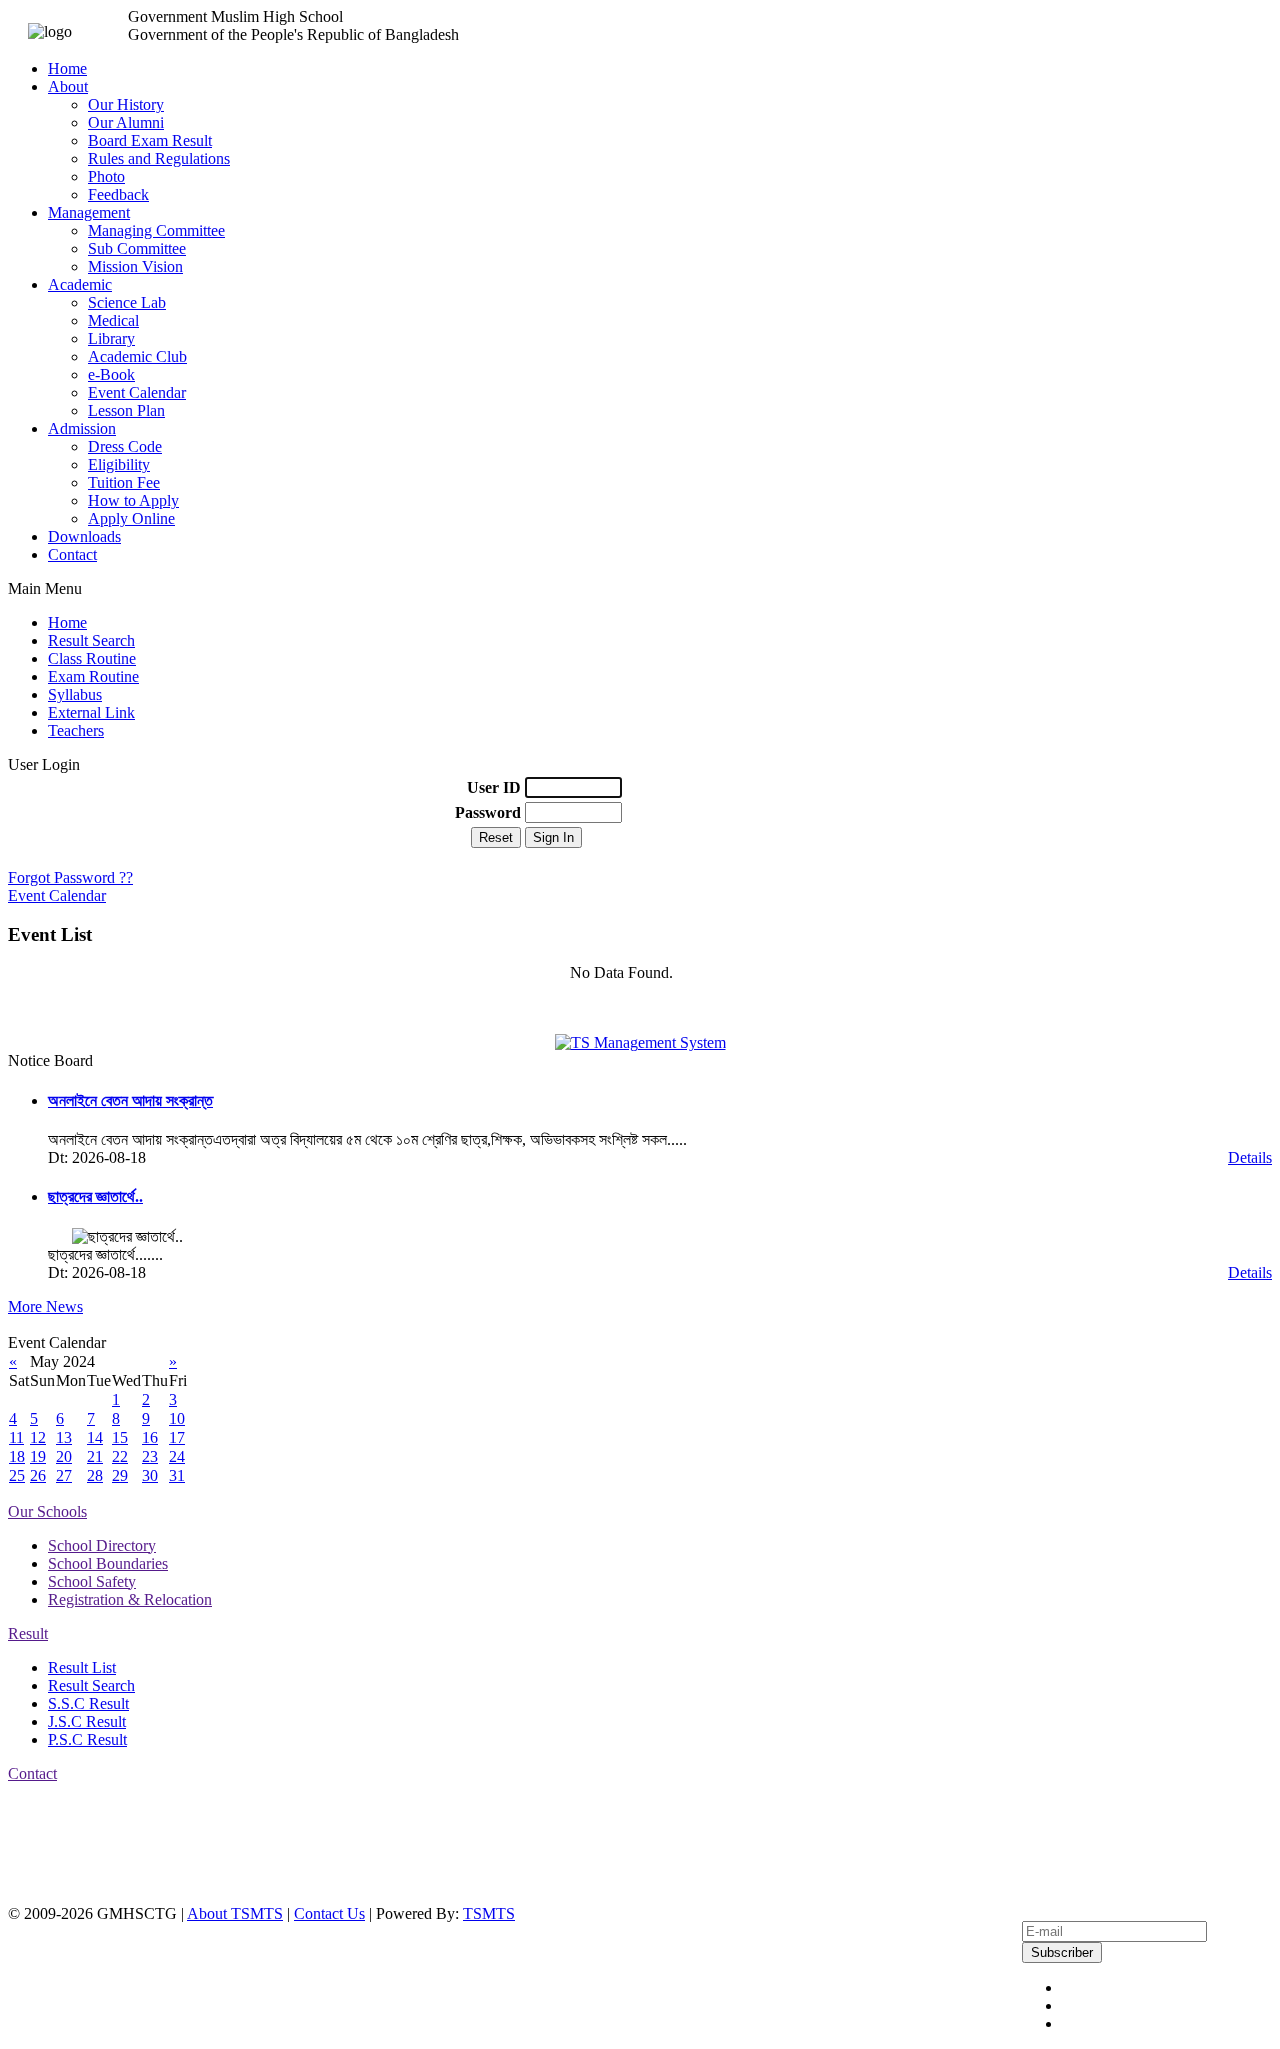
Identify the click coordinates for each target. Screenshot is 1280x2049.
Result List (82, 1667)
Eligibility (119, 464)
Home (67, 68)
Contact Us (329, 1913)
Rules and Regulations (159, 158)
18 (17, 1456)
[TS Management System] (640, 1042)
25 (17, 1475)
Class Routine (92, 658)
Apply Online (131, 518)
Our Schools (47, 1511)
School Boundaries (108, 1563)
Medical (113, 320)
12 (38, 1437)
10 (177, 1418)
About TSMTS (235, 1913)
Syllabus (75, 694)
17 (177, 1437)
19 (38, 1456)
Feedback (118, 194)
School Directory (102, 1545)
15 (120, 1437)
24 (177, 1456)
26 (38, 1475)
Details (1250, 1157)
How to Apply (133, 500)
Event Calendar (137, 392)
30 (150, 1475)
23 (150, 1456)
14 (95, 1437)
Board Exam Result (150, 140)
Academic (80, 284)
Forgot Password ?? (70, 877)
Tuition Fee (124, 482)
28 (95, 1475)
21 (95, 1456)
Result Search (91, 640)
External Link (91, 712)
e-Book (111, 374)
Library (111, 338)
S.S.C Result (88, 1703)
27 (64, 1475)
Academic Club (137, 356)
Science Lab (127, 302)
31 (177, 1475)
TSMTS (489, 1913)
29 (120, 1475)
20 (64, 1456)
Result (28, 1633)
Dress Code (125, 446)
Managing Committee (156, 230)
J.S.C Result (87, 1721)
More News (45, 1306)
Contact (72, 554)
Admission (82, 428)
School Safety (92, 1581)
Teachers (76, 730)
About (68, 86)
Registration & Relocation (130, 1599)
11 (16, 1437)
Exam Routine (93, 676)
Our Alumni (126, 122)
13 (64, 1437)
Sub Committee (137, 248)
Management (89, 212)
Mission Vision (135, 266)
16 (150, 1437)
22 (120, 1456)
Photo (106, 176)
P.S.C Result (87, 1739)
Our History (126, 104)
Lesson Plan (126, 410)
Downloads (84, 536)
